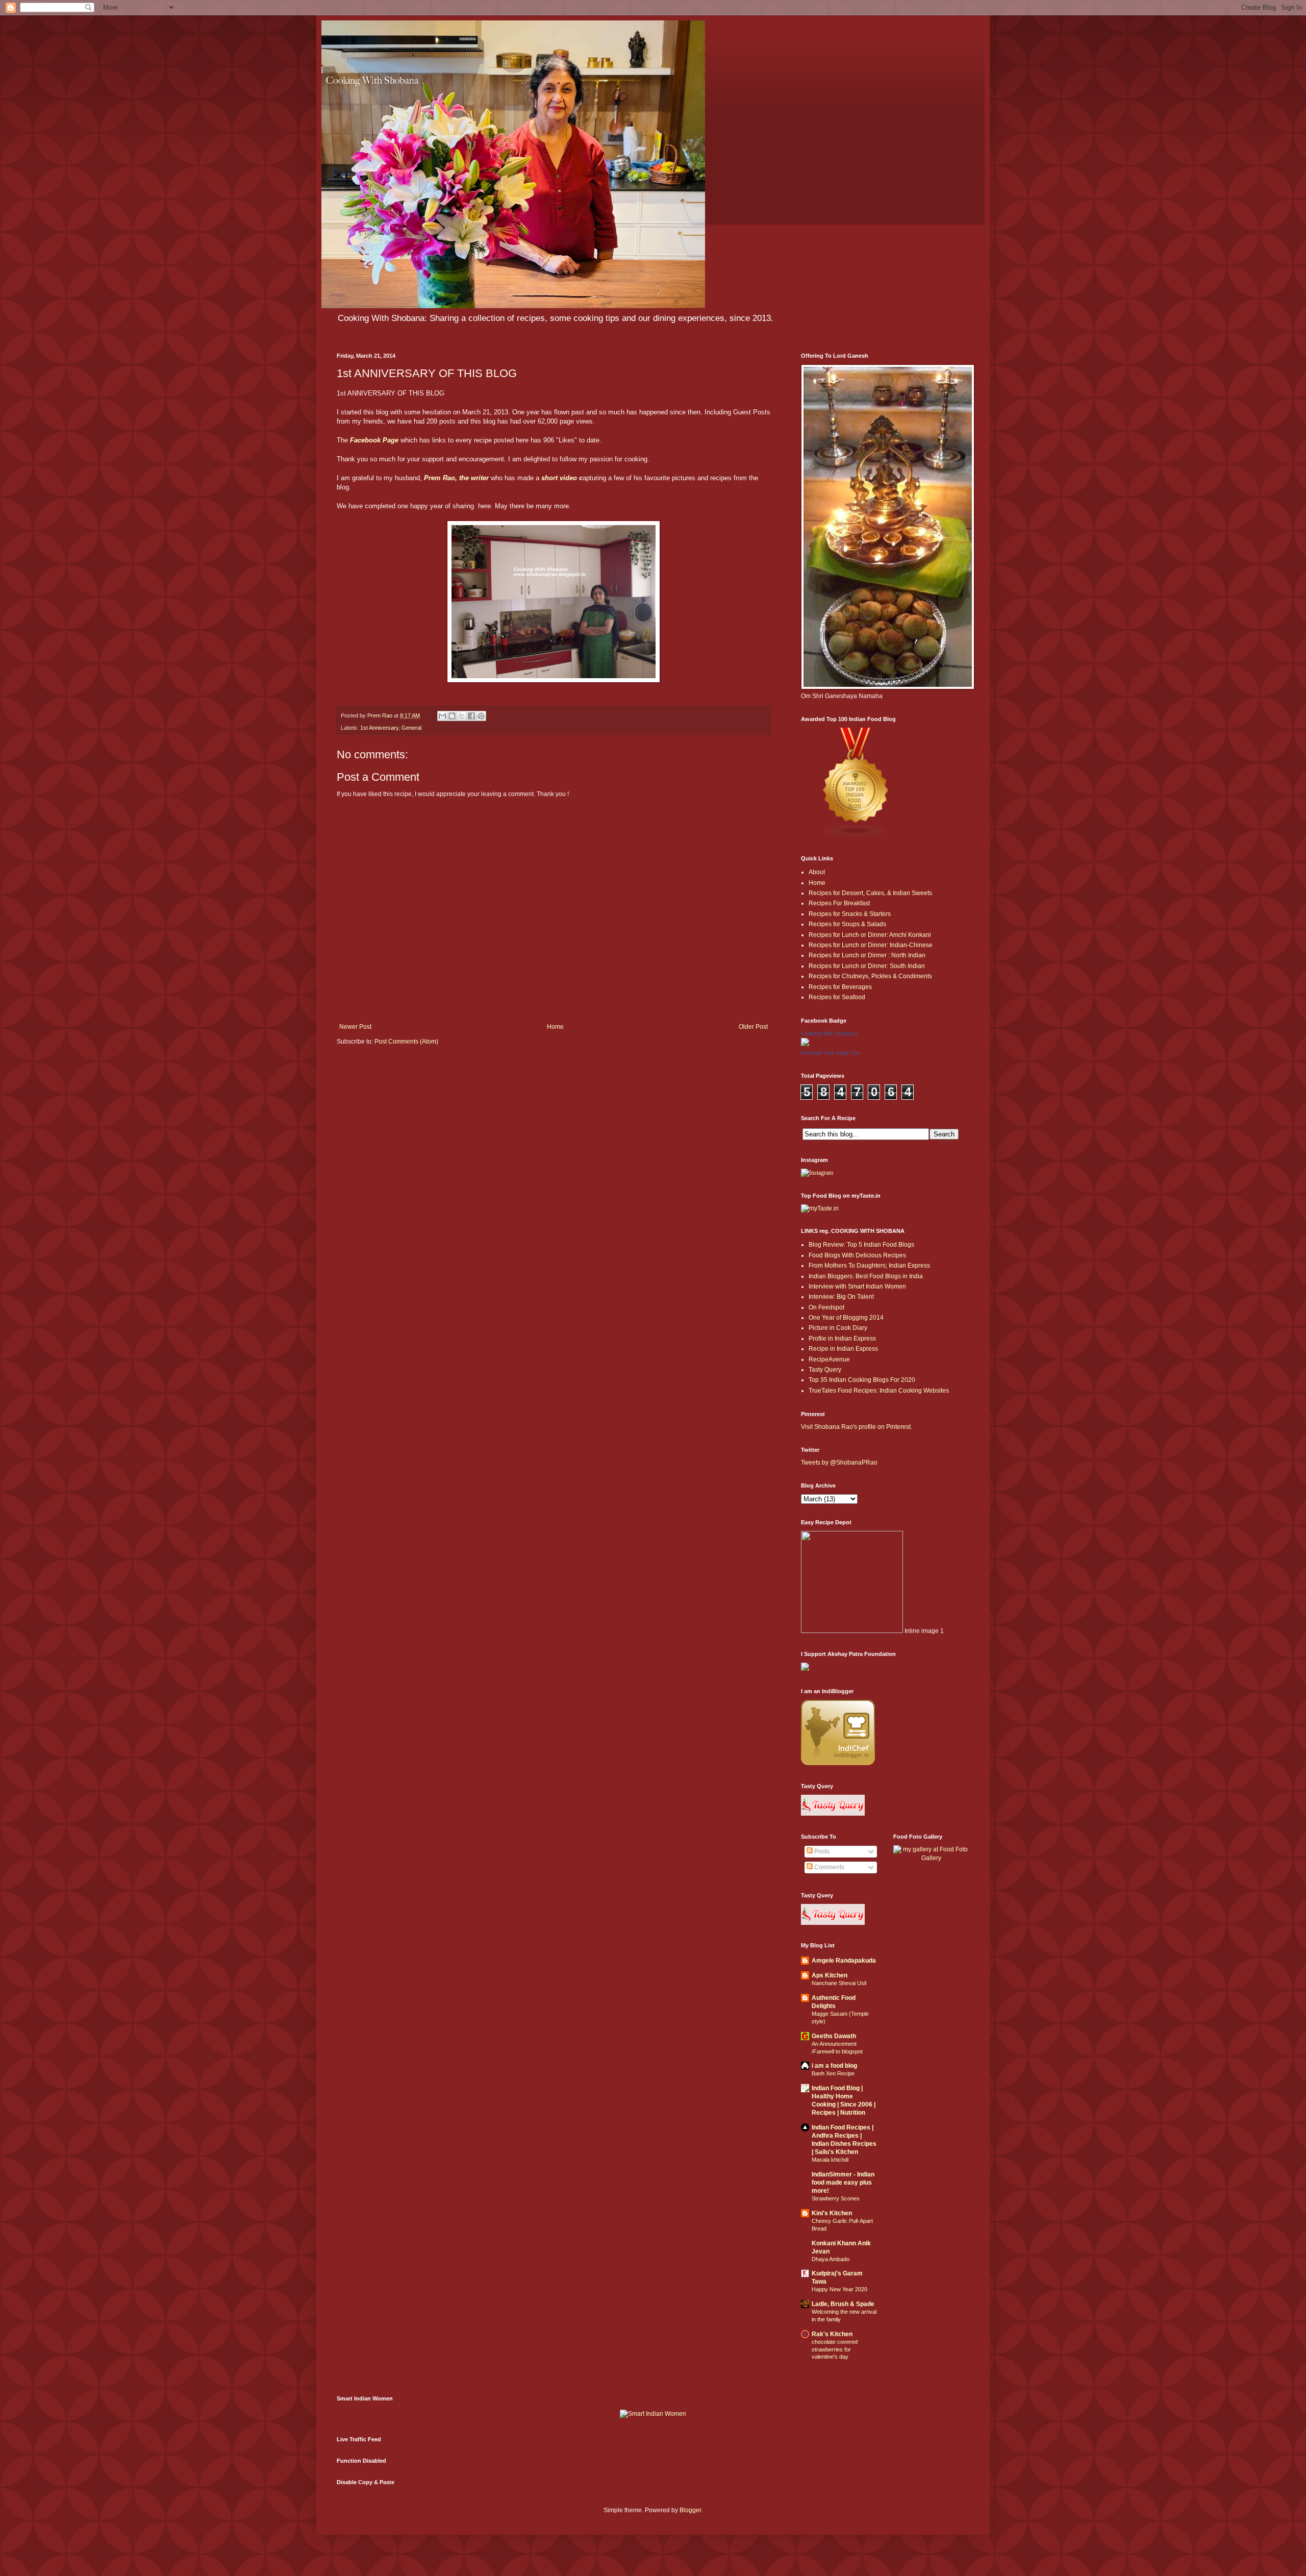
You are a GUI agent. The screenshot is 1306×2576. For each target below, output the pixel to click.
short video (559, 478)
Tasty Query (825, 1370)
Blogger (690, 2510)
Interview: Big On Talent (841, 1297)
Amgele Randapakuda (844, 1961)
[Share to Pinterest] (481, 716)
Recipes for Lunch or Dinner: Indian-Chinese (871, 945)
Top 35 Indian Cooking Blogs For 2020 (862, 1380)
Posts (821, 1851)
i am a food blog (834, 2066)
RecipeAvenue (829, 1359)
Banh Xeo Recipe (833, 2073)
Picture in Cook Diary (838, 1328)
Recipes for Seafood (837, 997)
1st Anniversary (379, 728)
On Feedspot (826, 1307)
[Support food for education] (805, 1669)
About (817, 872)
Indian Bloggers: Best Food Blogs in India (866, 1276)
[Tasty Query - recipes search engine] (833, 1814)
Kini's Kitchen (832, 2213)
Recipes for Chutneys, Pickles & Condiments (870, 976)
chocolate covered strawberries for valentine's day (835, 2349)
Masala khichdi (830, 2160)
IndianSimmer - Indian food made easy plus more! (843, 2183)
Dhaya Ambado (831, 2259)
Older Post (753, 1027)
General (411, 728)
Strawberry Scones (836, 2198)
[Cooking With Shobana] (805, 1044)
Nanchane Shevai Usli (839, 1983)
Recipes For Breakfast (839, 903)
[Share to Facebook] (471, 716)
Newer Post (355, 1027)
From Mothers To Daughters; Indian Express (869, 1266)
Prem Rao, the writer (455, 478)
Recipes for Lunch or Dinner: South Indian (867, 966)
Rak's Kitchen (832, 2334)
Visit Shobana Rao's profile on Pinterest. (857, 1427)
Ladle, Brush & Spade (843, 2304)
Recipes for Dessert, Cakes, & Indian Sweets (870, 893)
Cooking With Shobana (829, 1033)
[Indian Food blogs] (856, 836)
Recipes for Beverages (840, 987)
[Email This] (442, 716)
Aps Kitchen (830, 1975)
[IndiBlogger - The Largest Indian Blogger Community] (838, 1763)
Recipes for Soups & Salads (847, 924)
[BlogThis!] (452, 716)
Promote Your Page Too (830, 1053)
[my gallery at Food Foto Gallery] (932, 1858)
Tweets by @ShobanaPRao (839, 1463)
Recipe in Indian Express (843, 1349)
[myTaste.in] (820, 1208)
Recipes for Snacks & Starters (850, 914)
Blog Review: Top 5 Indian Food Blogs (861, 1245)
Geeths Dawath (834, 2036)
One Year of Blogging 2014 (846, 1318)
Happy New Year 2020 (839, 2289)
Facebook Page (374, 440)
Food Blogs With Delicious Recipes (857, 1255)
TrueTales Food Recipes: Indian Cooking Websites (879, 1391)
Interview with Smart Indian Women (857, 1286)
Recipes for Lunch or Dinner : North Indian (867, 955)
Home (555, 1027)
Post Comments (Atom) (406, 1042)
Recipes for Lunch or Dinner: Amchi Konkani (870, 935)
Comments (828, 1867)
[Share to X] (462, 716)
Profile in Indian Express (842, 1339)
